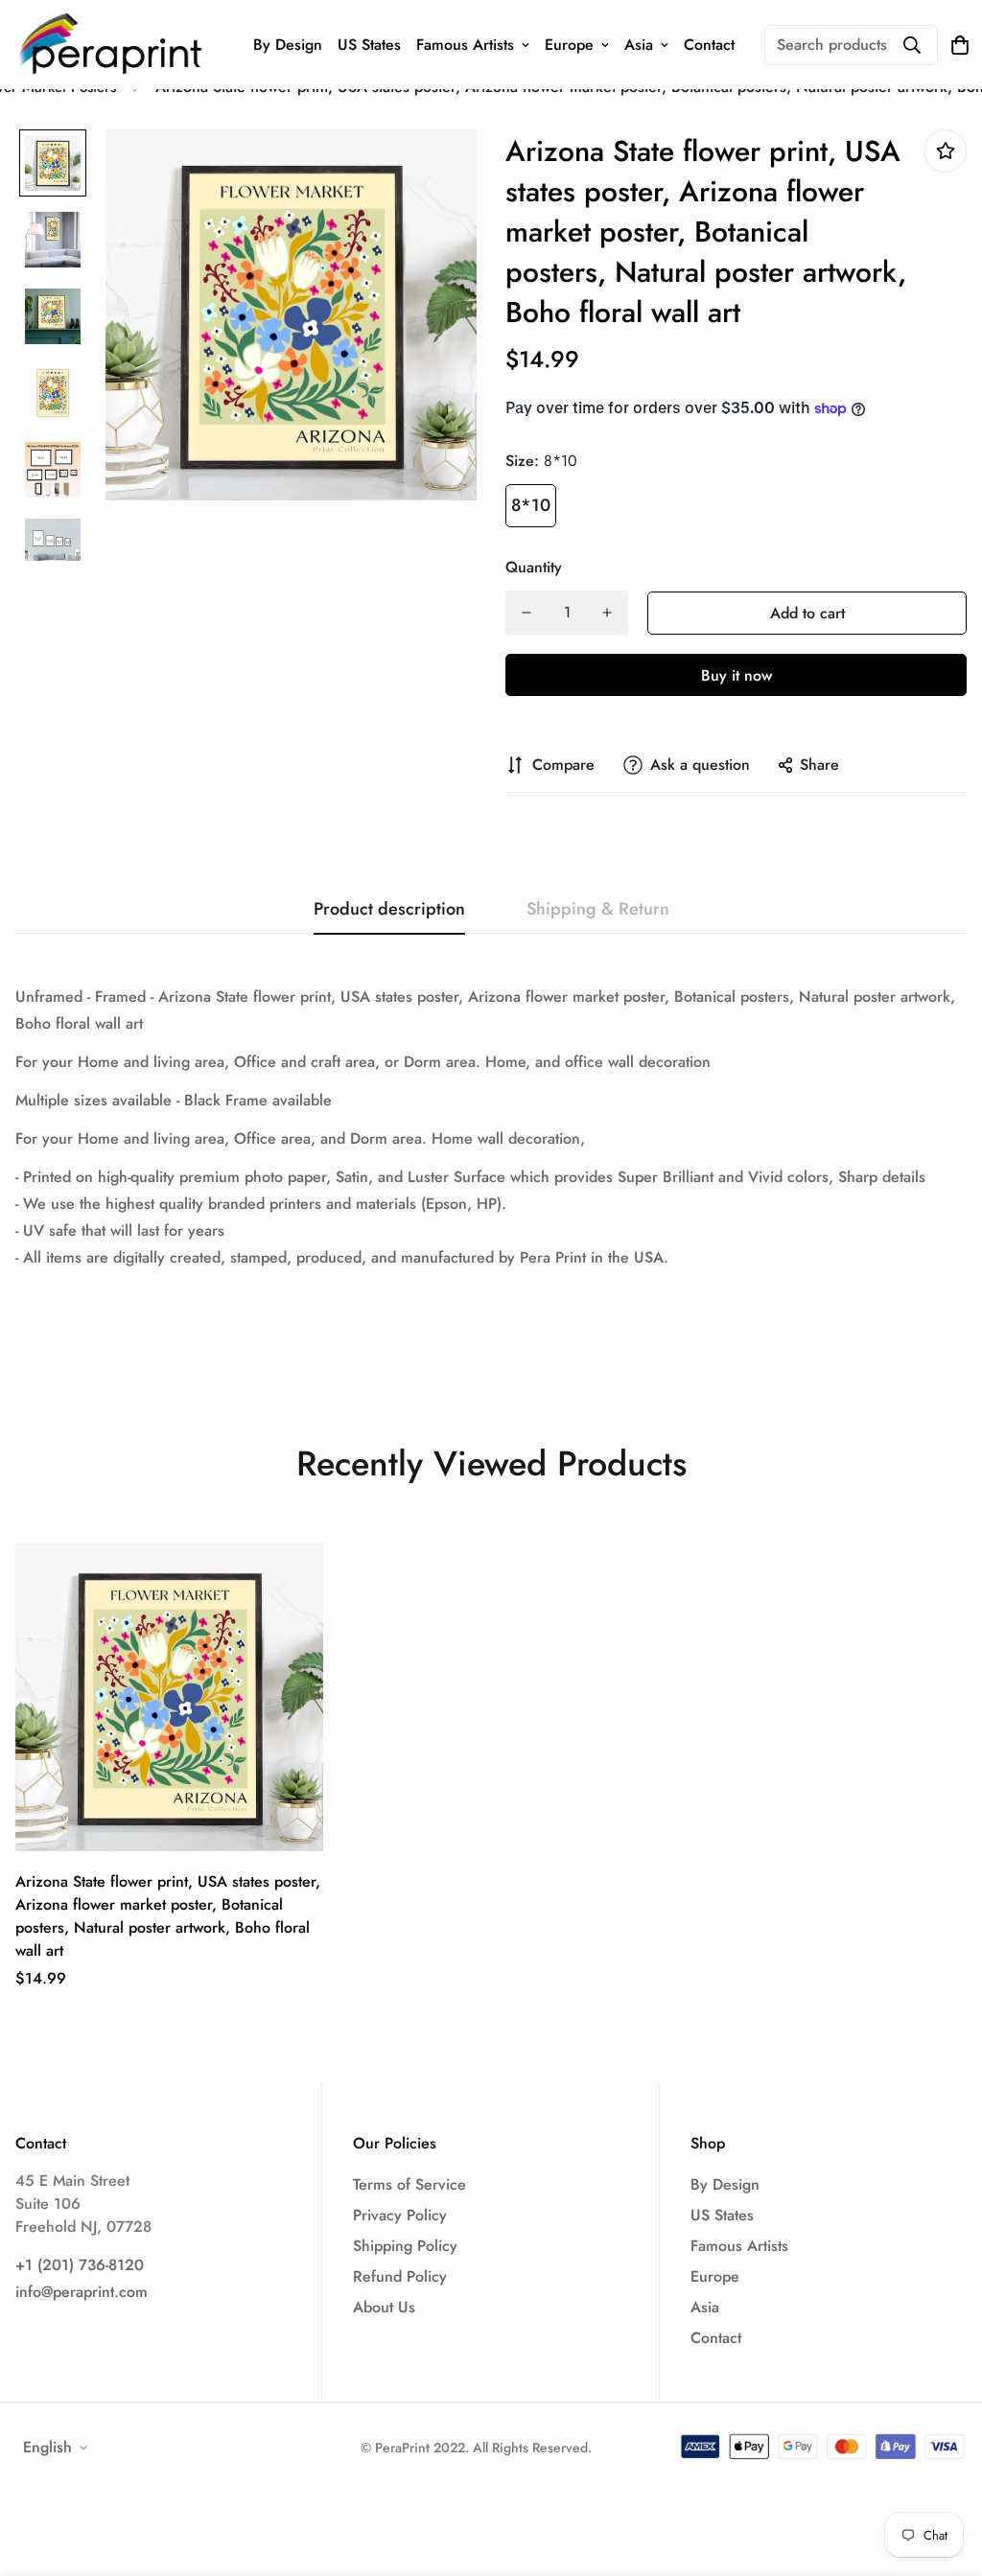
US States (369, 45)
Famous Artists (465, 45)
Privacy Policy (400, 2215)
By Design (288, 45)
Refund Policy (400, 2276)
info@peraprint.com (82, 2292)
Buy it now (736, 675)
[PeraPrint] (111, 45)
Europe (569, 45)
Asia (639, 45)
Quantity (534, 567)
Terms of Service (409, 2184)
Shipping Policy (405, 2246)
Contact (709, 45)
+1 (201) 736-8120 (80, 2265)
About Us (384, 2307)
